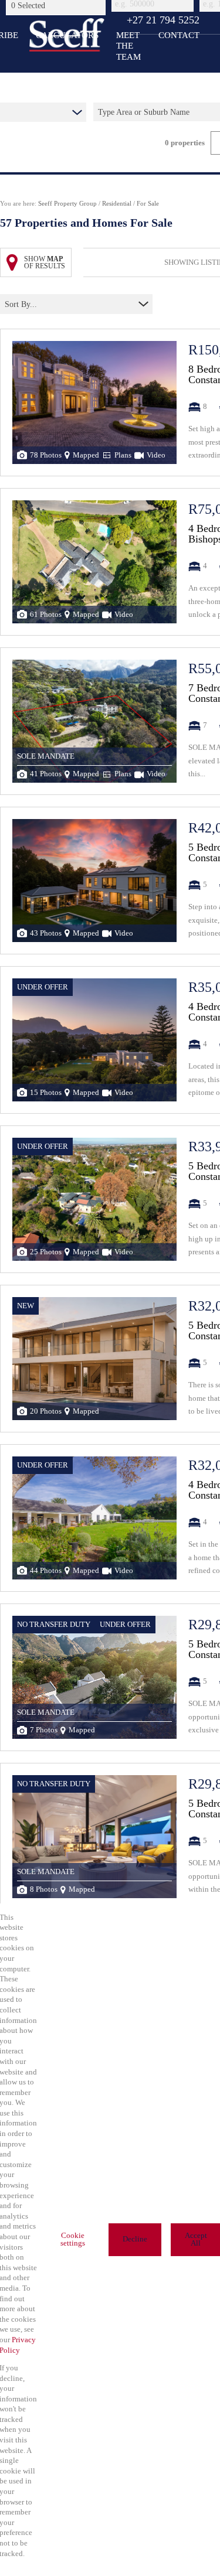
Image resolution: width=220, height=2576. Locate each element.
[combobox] (57, 5)
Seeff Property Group (67, 203)
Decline (135, 2239)
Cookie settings (73, 2239)
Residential (117, 203)
